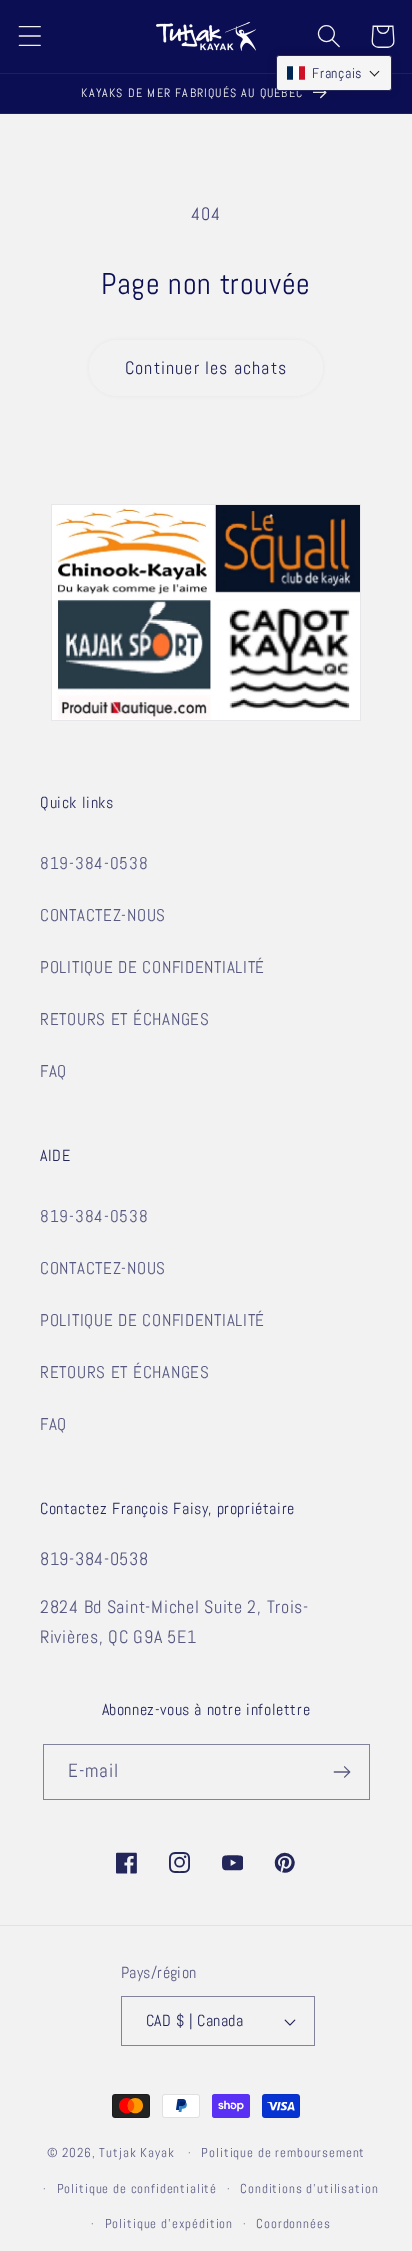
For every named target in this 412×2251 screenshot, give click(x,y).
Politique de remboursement (283, 2152)
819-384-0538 (94, 863)
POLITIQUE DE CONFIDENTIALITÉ (152, 967)
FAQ (53, 1071)
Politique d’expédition (169, 2223)
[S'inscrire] (342, 1772)
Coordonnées (293, 2223)
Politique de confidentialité (137, 2188)
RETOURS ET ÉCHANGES (125, 1019)
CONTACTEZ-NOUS (103, 915)
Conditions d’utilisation (309, 2188)
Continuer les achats (206, 367)
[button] (30, 36)
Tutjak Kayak (136, 2152)
